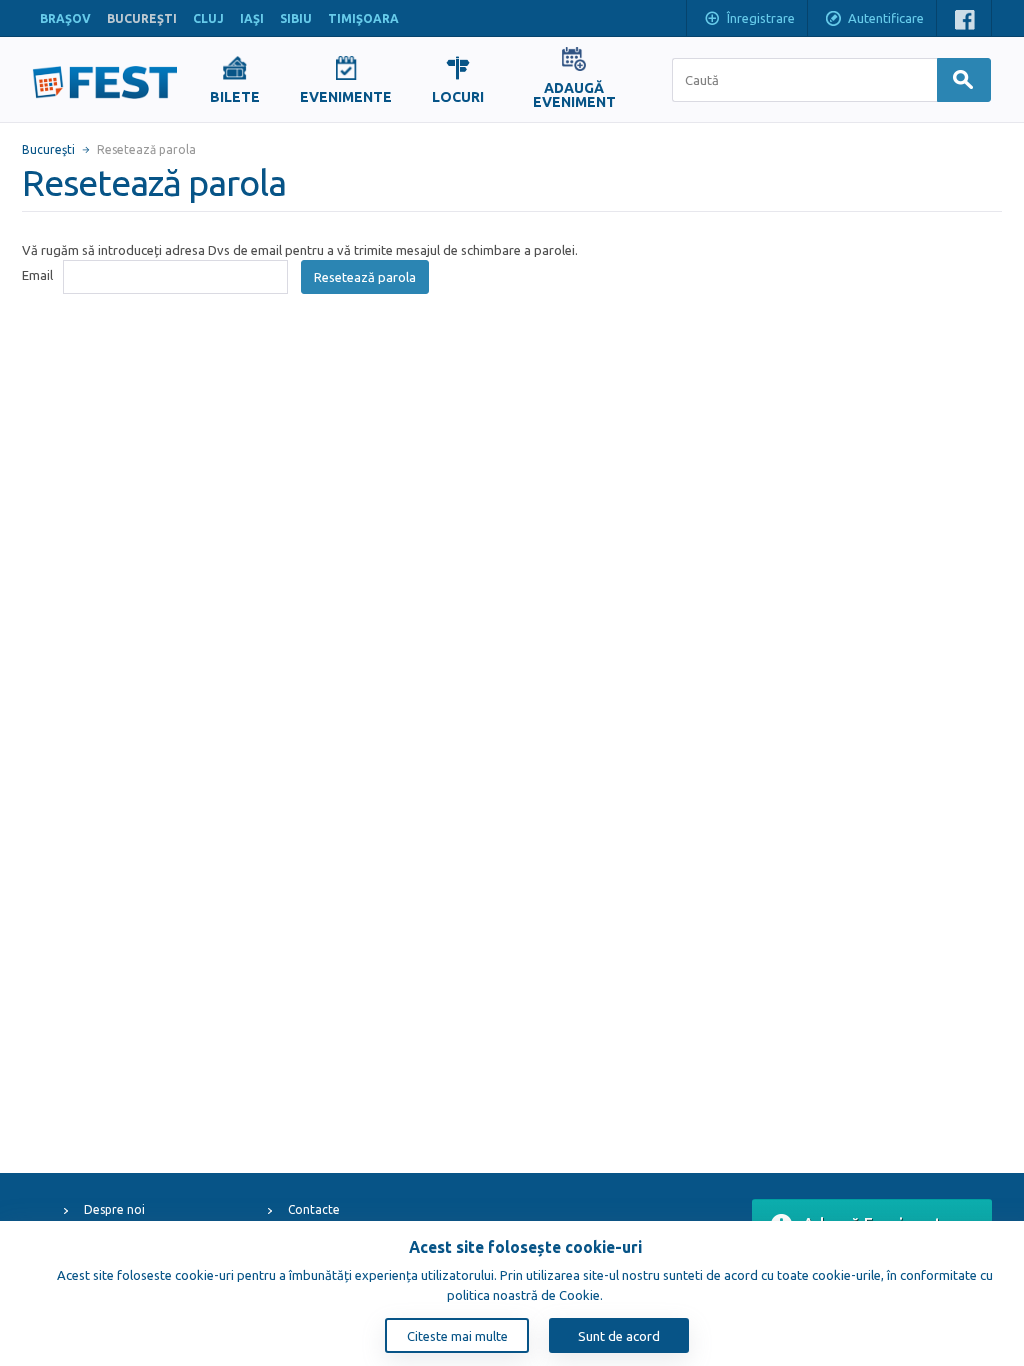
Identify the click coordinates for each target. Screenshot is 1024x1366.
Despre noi (114, 1209)
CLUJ (208, 18)
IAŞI (252, 18)
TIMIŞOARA (363, 18)
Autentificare (886, 18)
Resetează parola (365, 277)
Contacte (314, 1209)
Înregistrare (761, 18)
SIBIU (296, 18)
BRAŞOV (65, 18)
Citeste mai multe (457, 1336)
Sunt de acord (619, 1336)
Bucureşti (48, 149)
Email (37, 275)
